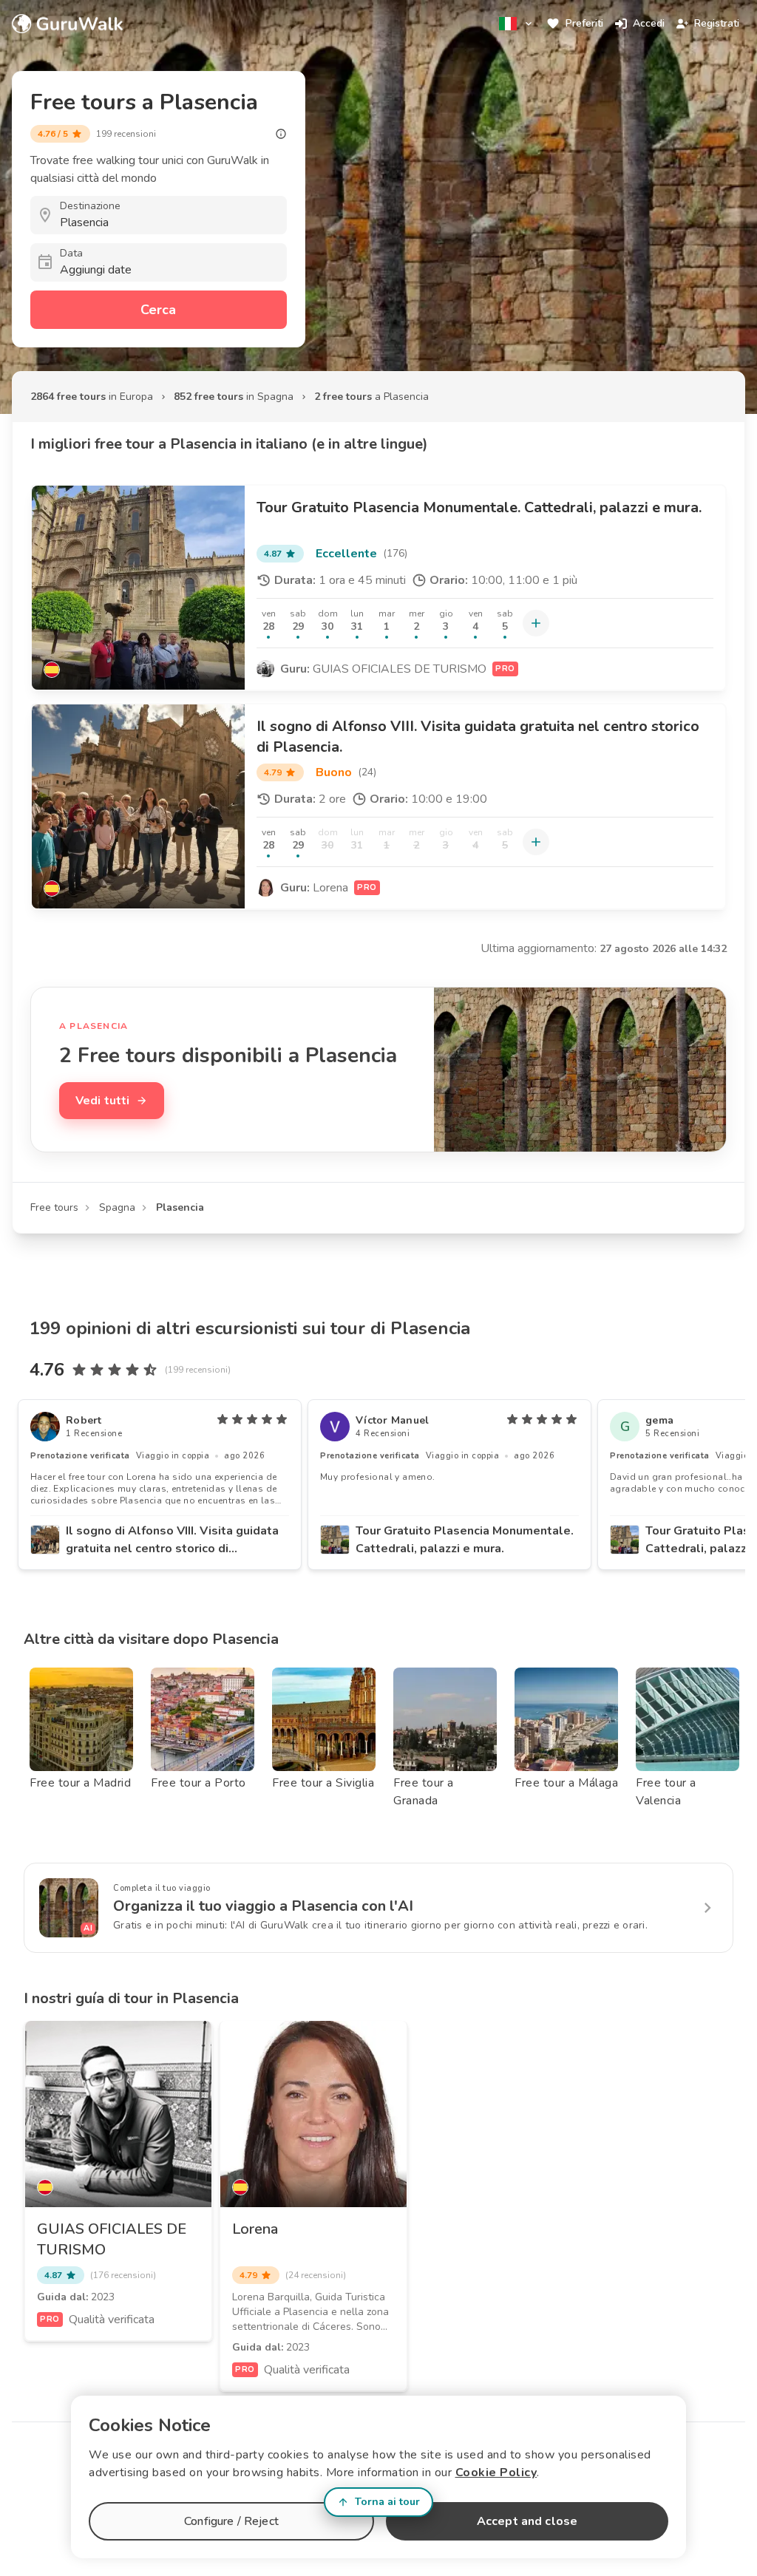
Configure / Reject (231, 2521)
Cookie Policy (496, 2473)
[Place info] (281, 134)
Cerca (158, 310)
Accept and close (527, 2521)
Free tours (54, 1207)
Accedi (649, 23)
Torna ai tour (387, 2502)
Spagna (117, 1207)
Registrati (717, 23)
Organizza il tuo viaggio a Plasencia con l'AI (263, 1906)
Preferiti (584, 23)
